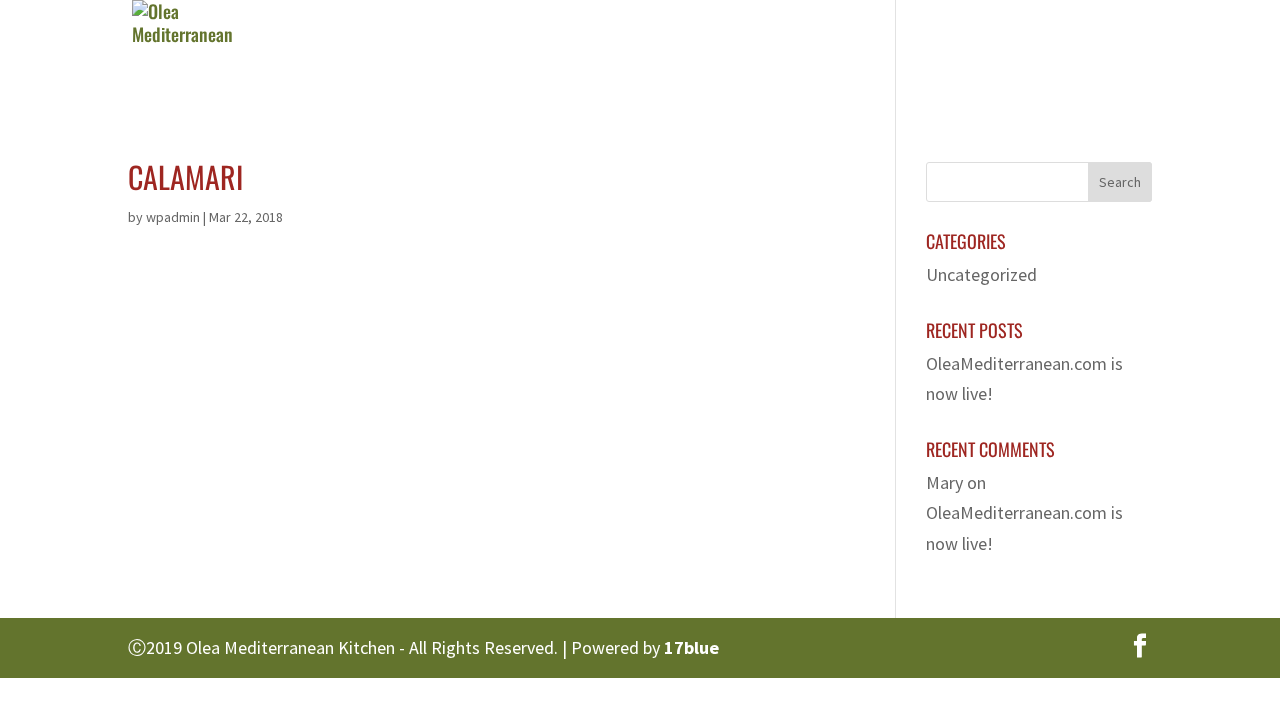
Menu (722, 55)
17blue (691, 647)
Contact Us (1070, 55)
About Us (624, 55)
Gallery (836, 55)
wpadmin (173, 217)
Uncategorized (981, 274)
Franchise (947, 55)
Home (525, 55)
